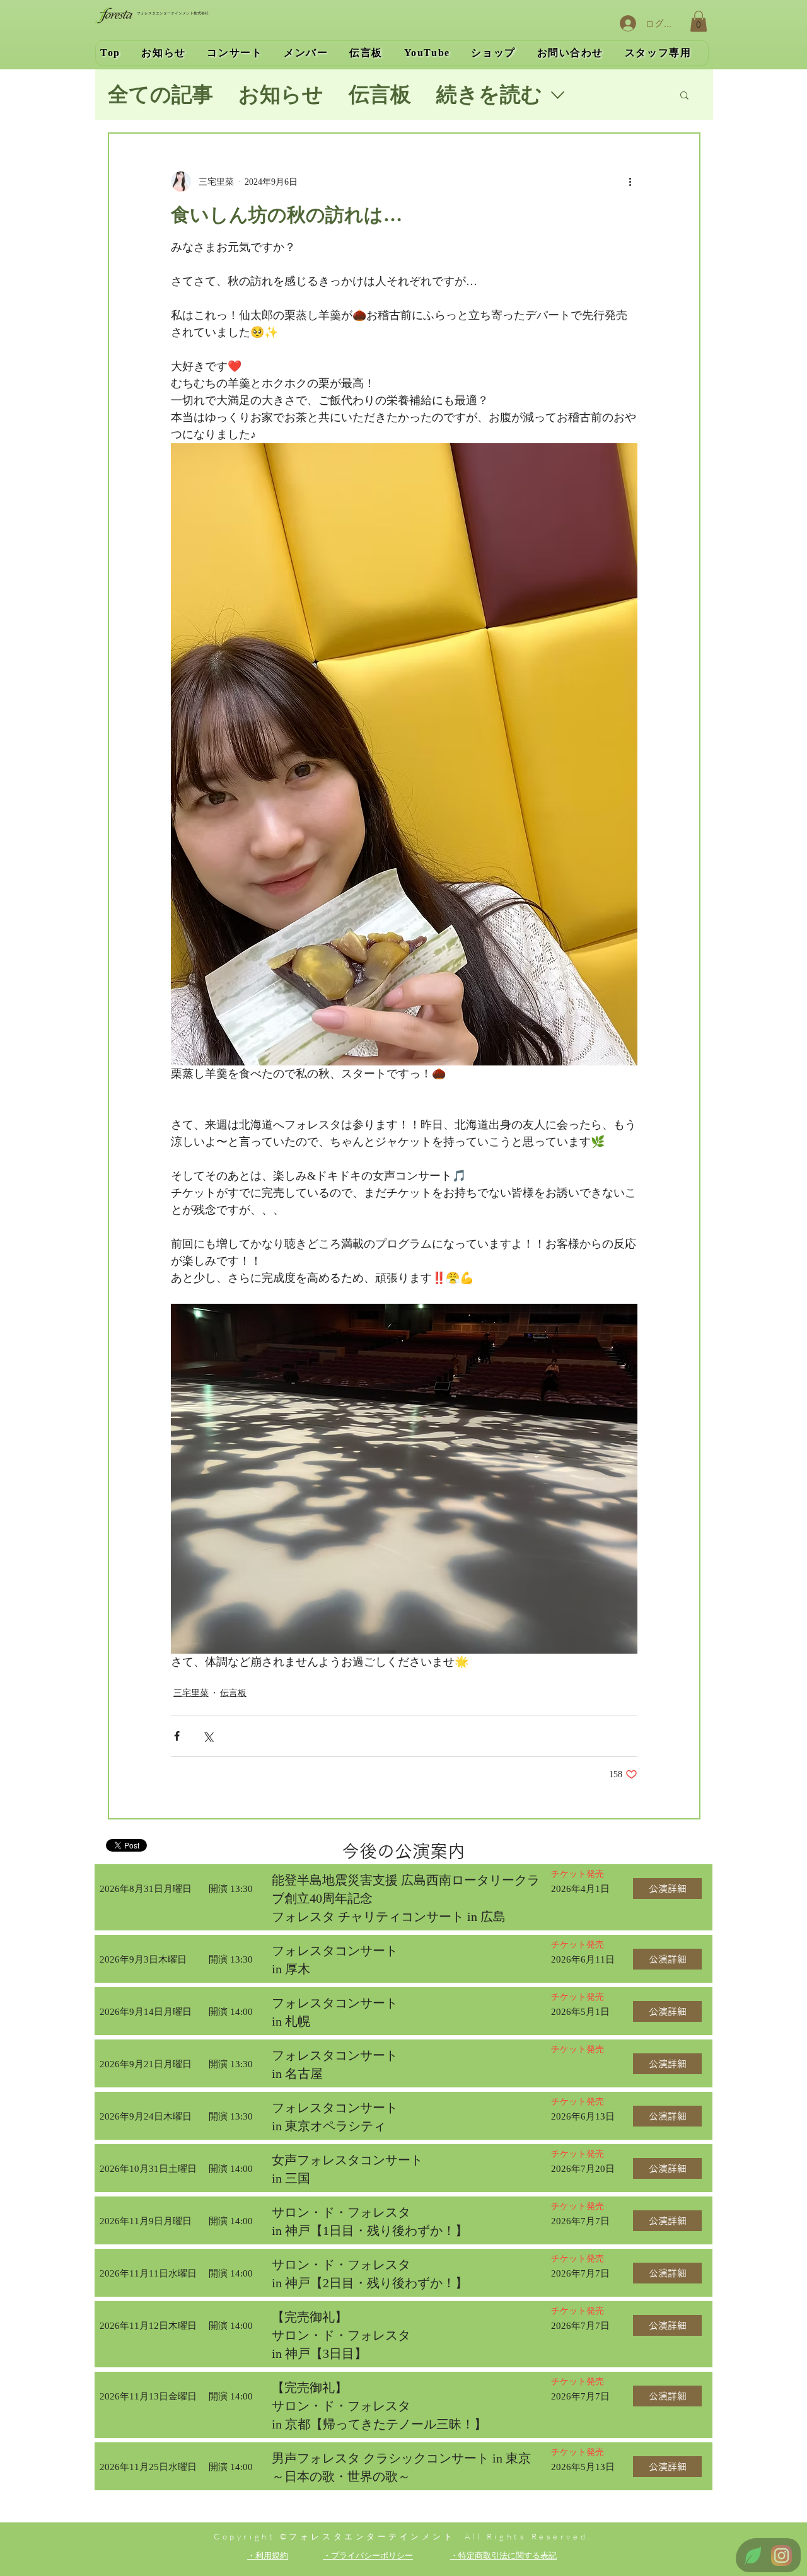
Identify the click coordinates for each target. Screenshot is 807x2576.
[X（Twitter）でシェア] (208, 1736)
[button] (699, 21)
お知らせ (281, 95)
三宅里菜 (191, 1693)
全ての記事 (160, 95)
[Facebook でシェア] (177, 1736)
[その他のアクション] (630, 182)
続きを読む (489, 95)
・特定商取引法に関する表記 (503, 2555)
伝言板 (380, 95)
